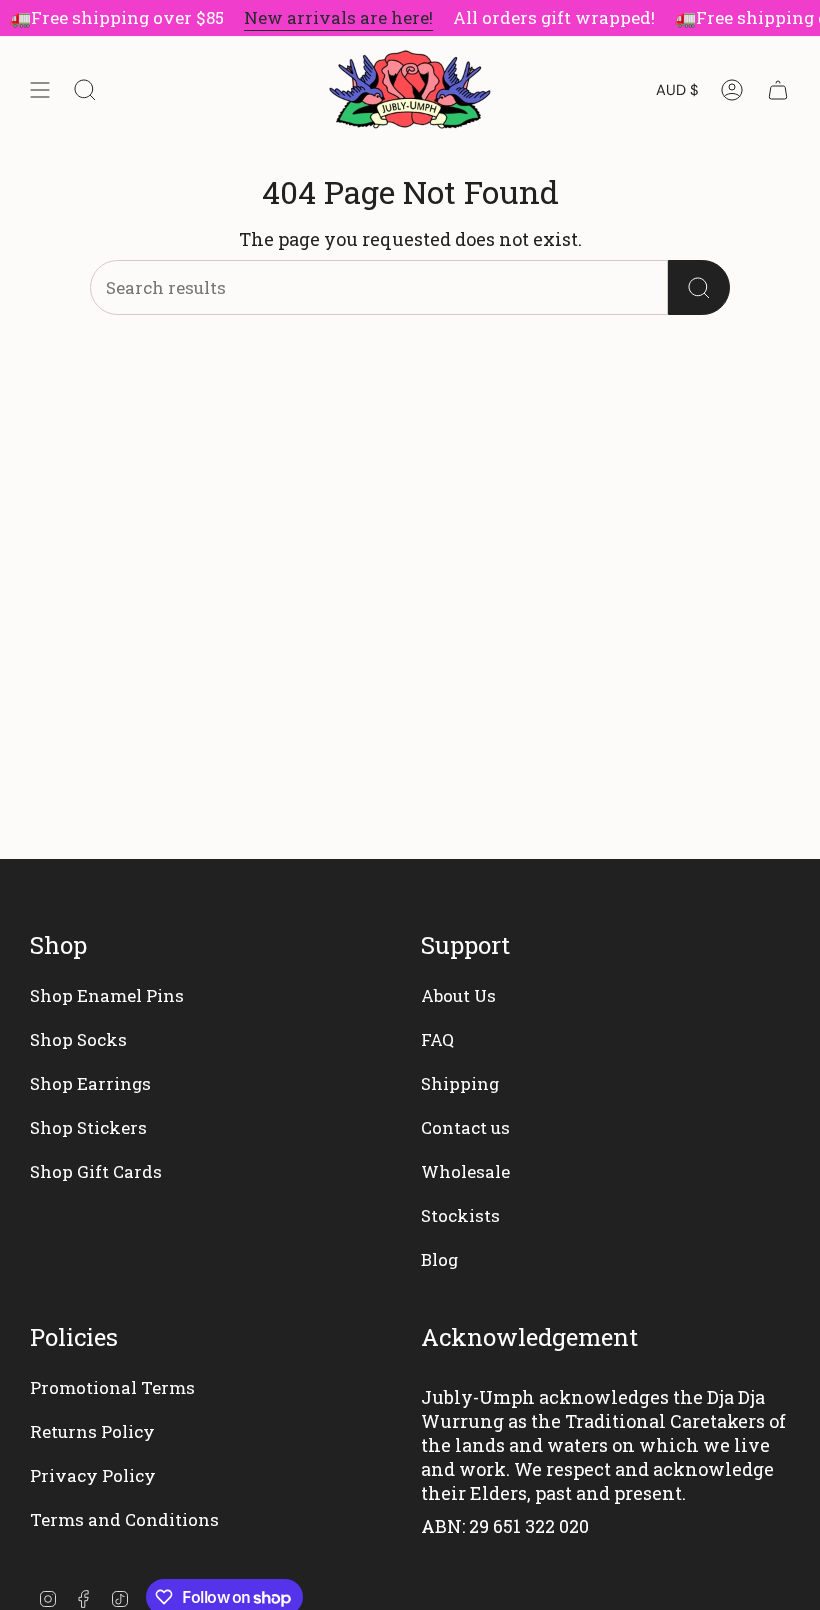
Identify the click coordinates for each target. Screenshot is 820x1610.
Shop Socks (78, 1039)
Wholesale (465, 1171)
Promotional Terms (112, 1387)
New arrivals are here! (331, 17)
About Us (458, 995)
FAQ (437, 1039)
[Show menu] (40, 90)
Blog (439, 1259)
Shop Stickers (88, 1127)
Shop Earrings (90, 1083)
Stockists (460, 1215)
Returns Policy (92, 1431)
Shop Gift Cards (96, 1171)
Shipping (460, 1083)
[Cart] (778, 90)
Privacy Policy (93, 1475)
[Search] (699, 287)
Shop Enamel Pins (107, 995)
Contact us (465, 1127)
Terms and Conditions (124, 1519)
